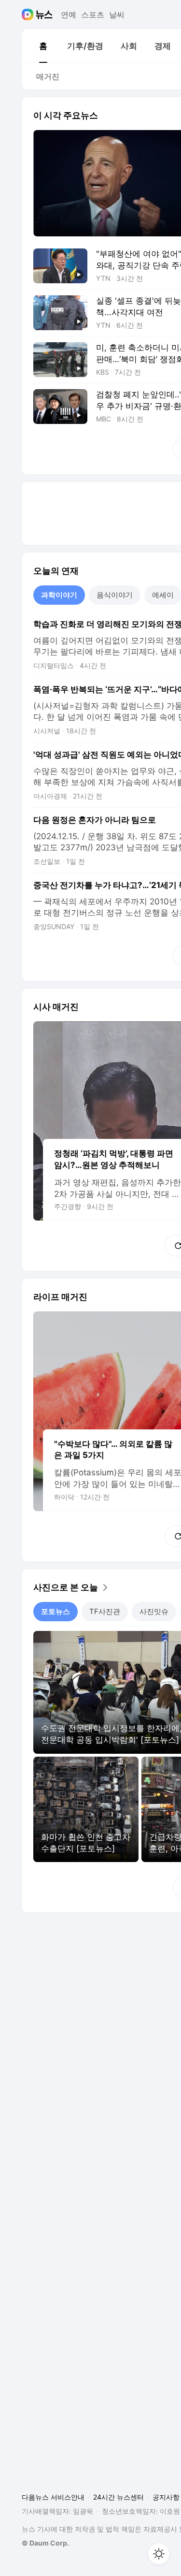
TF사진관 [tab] (105, 1611)
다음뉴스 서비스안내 (53, 2497)
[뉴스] (44, 15)
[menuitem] (43, 46)
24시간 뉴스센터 (118, 2497)
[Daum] (29, 15)
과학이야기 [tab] (59, 595)
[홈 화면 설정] (159, 2554)
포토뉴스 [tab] (56, 1611)
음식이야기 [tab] (115, 595)
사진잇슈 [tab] (154, 1611)
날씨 (117, 15)
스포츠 (93, 15)
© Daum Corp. (45, 2543)
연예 (69, 15)
